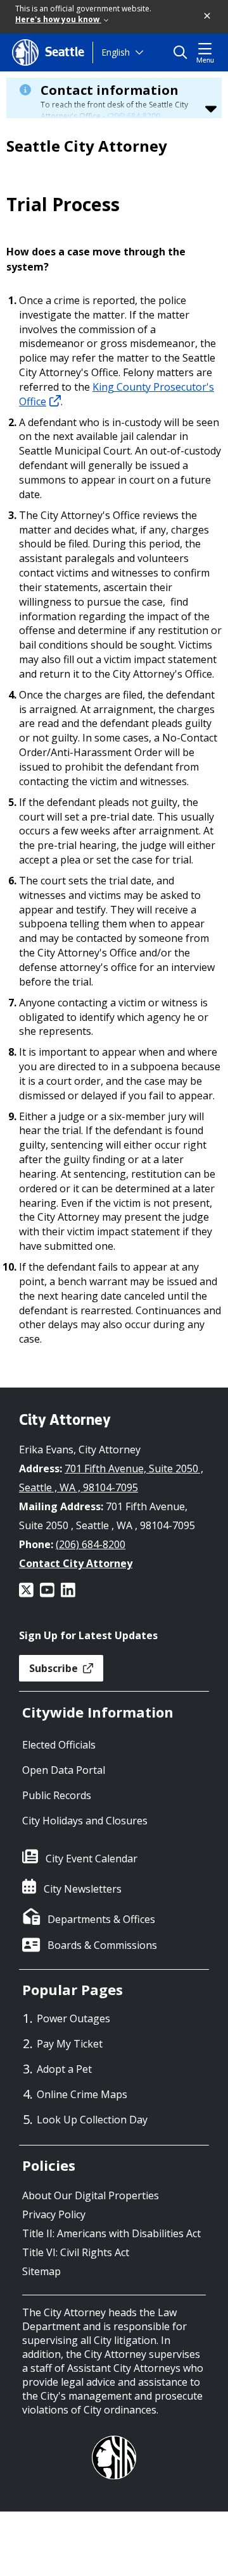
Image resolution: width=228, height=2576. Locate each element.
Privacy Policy (54, 2214)
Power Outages (73, 2018)
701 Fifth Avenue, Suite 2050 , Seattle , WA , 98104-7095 (111, 1478)
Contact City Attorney (76, 1563)
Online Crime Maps (82, 2094)
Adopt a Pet (64, 2069)
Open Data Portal (64, 1770)
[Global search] (183, 52)
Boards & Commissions (102, 1945)
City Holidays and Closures (85, 1821)
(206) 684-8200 (134, 116)
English (116, 52)
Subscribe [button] (55, 1668)
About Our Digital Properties (91, 2195)
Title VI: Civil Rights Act (76, 2252)
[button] (208, 16)
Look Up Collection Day (92, 2120)
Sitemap (41, 2271)
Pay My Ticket (70, 2044)
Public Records (57, 1795)
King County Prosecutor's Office (117, 394)
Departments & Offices (101, 1919)
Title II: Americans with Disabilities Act (111, 2233)
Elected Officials (59, 1745)
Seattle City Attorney (87, 146)
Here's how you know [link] (58, 19)
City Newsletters (83, 1889)
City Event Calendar (92, 1859)
